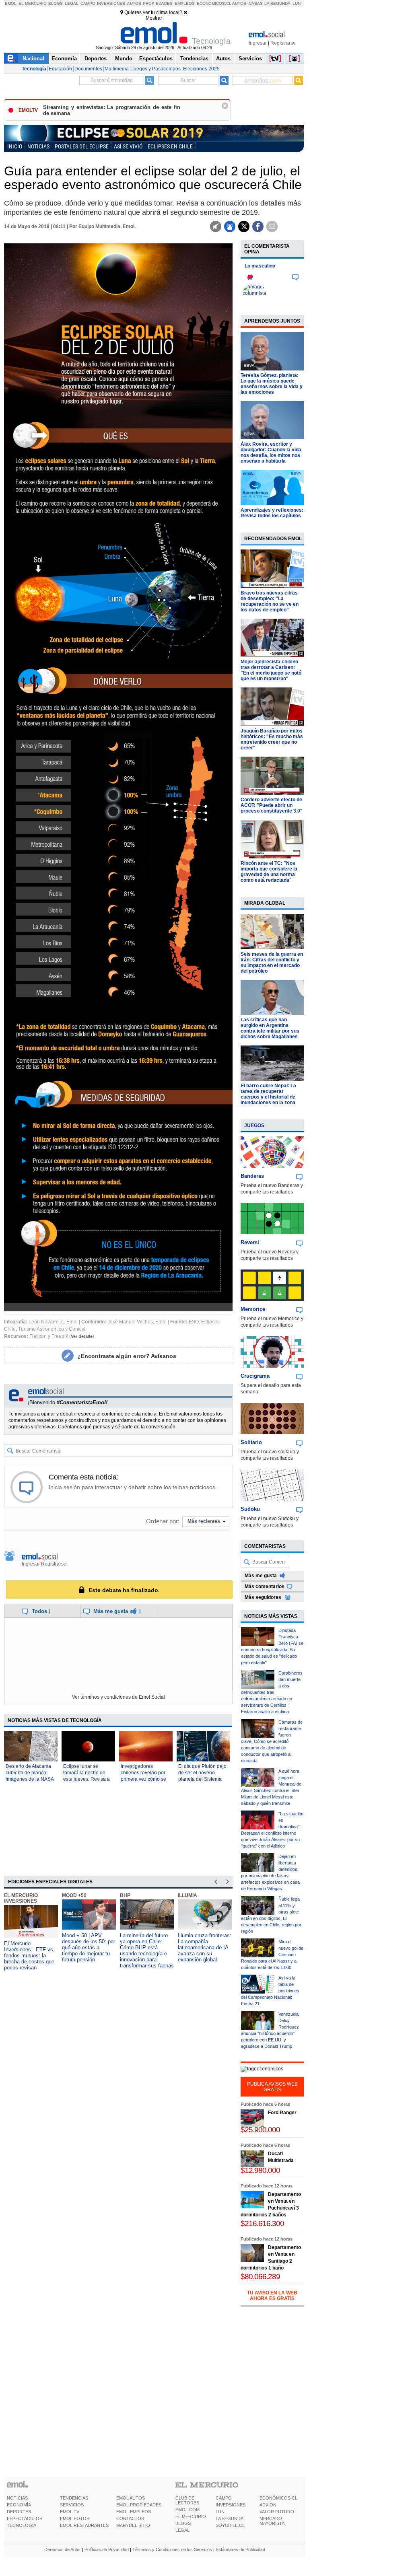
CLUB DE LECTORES (187, 2500)
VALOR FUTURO (277, 2512)
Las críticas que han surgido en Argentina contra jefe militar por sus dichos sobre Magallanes (270, 1028)
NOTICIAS (17, 2498)
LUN (220, 2512)
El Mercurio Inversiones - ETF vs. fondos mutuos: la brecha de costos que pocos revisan (29, 1956)
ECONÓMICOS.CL (278, 2498)
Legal (72, 3)
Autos (134, 3)
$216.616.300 (262, 2223)
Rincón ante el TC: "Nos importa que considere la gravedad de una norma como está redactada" (269, 872)
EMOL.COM (187, 2510)
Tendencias (194, 59)
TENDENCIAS (74, 2498)
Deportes (96, 59)
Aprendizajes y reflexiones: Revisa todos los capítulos (272, 513)
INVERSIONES (231, 2505)
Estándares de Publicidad (240, 2549)
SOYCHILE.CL (230, 2525)
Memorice (253, 1309)
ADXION (268, 2505)
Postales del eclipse (82, 146)
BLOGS (183, 2523)
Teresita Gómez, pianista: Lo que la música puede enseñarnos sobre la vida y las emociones (272, 384)
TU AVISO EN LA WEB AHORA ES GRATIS (272, 2296)
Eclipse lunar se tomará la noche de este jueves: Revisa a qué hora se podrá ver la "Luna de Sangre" (87, 1779)
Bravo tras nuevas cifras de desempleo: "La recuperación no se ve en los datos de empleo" (270, 601)
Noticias (38, 146)
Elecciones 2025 (201, 69)
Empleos (185, 3)
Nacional (33, 59)
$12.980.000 (260, 2170)
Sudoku (250, 1509)
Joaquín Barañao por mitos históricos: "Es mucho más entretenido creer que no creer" (272, 739)
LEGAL (182, 2530)
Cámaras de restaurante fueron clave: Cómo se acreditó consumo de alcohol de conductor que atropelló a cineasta (272, 1741)
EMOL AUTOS (131, 2498)
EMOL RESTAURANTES (84, 2525)
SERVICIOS (72, 2505)
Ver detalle (82, 1336)
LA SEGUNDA (230, 2518)
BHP (125, 1895)
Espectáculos (156, 59)
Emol (11, 3)
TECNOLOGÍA (22, 2525)
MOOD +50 (74, 1895)
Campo (88, 3)
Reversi (250, 1242)
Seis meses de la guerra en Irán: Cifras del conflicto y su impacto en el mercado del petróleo (272, 963)
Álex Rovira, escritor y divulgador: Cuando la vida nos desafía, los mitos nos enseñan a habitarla (271, 453)
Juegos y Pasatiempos (156, 69)
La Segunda (277, 3)
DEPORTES (19, 2512)
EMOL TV (70, 2512)
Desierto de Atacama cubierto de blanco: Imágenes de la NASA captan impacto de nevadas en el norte (30, 1779)
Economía (64, 59)
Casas (256, 3)
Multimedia (117, 69)
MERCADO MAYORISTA (272, 2521)
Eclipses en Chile (170, 146)
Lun (297, 3)
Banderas (252, 1176)
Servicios (250, 59)
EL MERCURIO (191, 2516)
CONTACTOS (130, 2518)
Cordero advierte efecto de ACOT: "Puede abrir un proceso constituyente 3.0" (272, 805)
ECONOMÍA (19, 2505)
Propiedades (158, 3)
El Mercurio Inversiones (21, 1898)
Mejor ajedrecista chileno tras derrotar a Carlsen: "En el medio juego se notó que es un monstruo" (271, 670)
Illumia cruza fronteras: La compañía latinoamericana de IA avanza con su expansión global (205, 1947)
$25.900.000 (260, 2130)
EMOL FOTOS (75, 2518)
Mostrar (154, 18)
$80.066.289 (260, 2277)
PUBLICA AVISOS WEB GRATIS (272, 2087)
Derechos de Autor (63, 2549)
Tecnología (34, 69)
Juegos (254, 1125)
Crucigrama (255, 1376)
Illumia (187, 1895)
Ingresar (258, 43)
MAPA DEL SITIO (133, 2525)
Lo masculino (260, 266)
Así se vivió (128, 146)
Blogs (56, 3)
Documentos (88, 69)
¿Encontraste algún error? (127, 1356)
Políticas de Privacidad (107, 2549)
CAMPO (224, 2498)
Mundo (124, 59)
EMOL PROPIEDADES (139, 2505)
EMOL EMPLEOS (134, 2512)
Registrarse (283, 43)
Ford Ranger (282, 2113)
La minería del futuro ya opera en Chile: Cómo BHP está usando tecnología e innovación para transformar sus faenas (147, 1951)
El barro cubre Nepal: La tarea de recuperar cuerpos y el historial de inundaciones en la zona (268, 1094)
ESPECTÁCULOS (25, 2518)
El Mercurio (33, 3)
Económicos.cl (214, 3)
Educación (60, 69)
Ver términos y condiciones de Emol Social (118, 1697)
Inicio (15, 146)
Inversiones (111, 3)
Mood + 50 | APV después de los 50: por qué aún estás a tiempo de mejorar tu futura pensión (89, 1947)
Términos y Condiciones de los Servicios (172, 2549)
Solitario (251, 1442)
